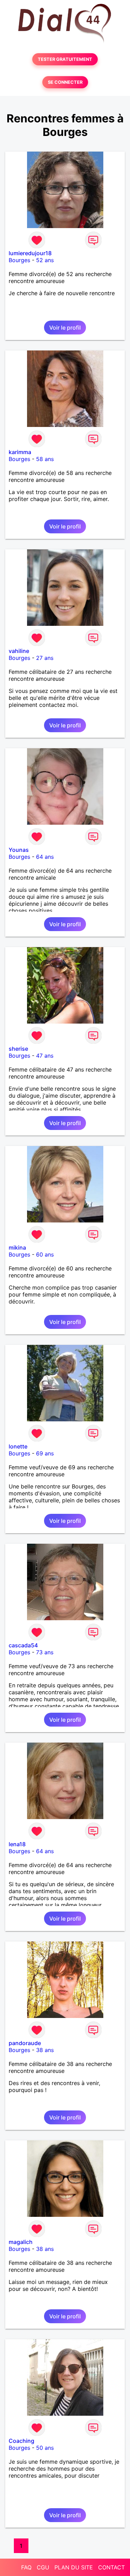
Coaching (21, 2441)
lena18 (17, 1844)
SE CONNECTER (65, 82)
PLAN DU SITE (74, 2567)
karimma (20, 452)
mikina (17, 1247)
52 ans (45, 260)
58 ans (45, 459)
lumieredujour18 (30, 253)
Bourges (19, 260)
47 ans (45, 1056)
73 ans (45, 1652)
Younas (19, 850)
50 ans (45, 2448)
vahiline (19, 651)
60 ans (45, 1254)
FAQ (26, 2567)
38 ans (45, 2050)
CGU (43, 2567)
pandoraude (25, 2043)
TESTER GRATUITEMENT (65, 59)
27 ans (45, 658)
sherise (18, 1049)
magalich (21, 2242)
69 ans (45, 1453)
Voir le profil (65, 328)
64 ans (45, 857)
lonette (18, 1446)
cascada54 (23, 1645)
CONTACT (111, 2567)
